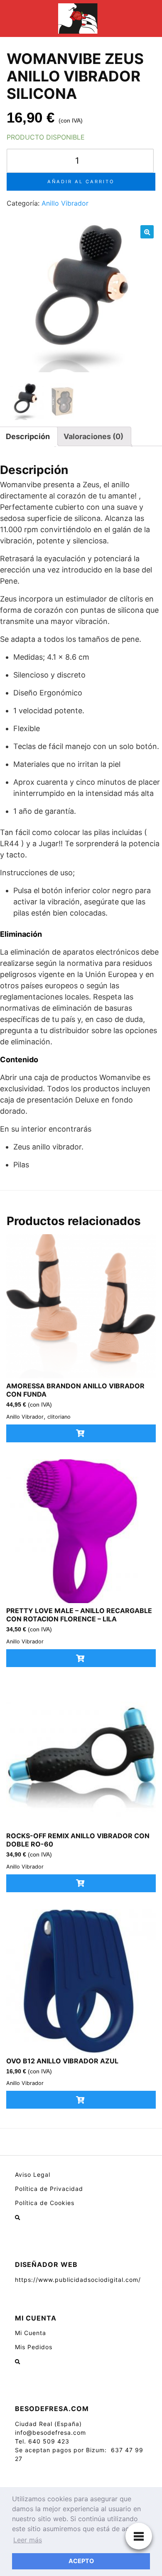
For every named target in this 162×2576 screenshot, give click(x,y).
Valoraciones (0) (93, 436)
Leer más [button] (28, 2540)
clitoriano (59, 1417)
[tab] (93, 436)
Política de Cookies (45, 2203)
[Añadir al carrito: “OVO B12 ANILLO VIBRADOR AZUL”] (81, 2100)
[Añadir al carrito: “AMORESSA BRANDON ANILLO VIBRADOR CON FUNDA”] (81, 1433)
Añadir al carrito (81, 182)
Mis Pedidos (34, 2347)
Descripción (28, 436)
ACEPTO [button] (81, 2561)
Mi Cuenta (31, 2333)
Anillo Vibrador (65, 203)
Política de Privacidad (49, 2189)
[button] (147, 232)
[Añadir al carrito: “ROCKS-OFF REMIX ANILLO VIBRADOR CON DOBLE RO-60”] (81, 1883)
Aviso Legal (33, 2174)
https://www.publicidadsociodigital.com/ (78, 2280)
